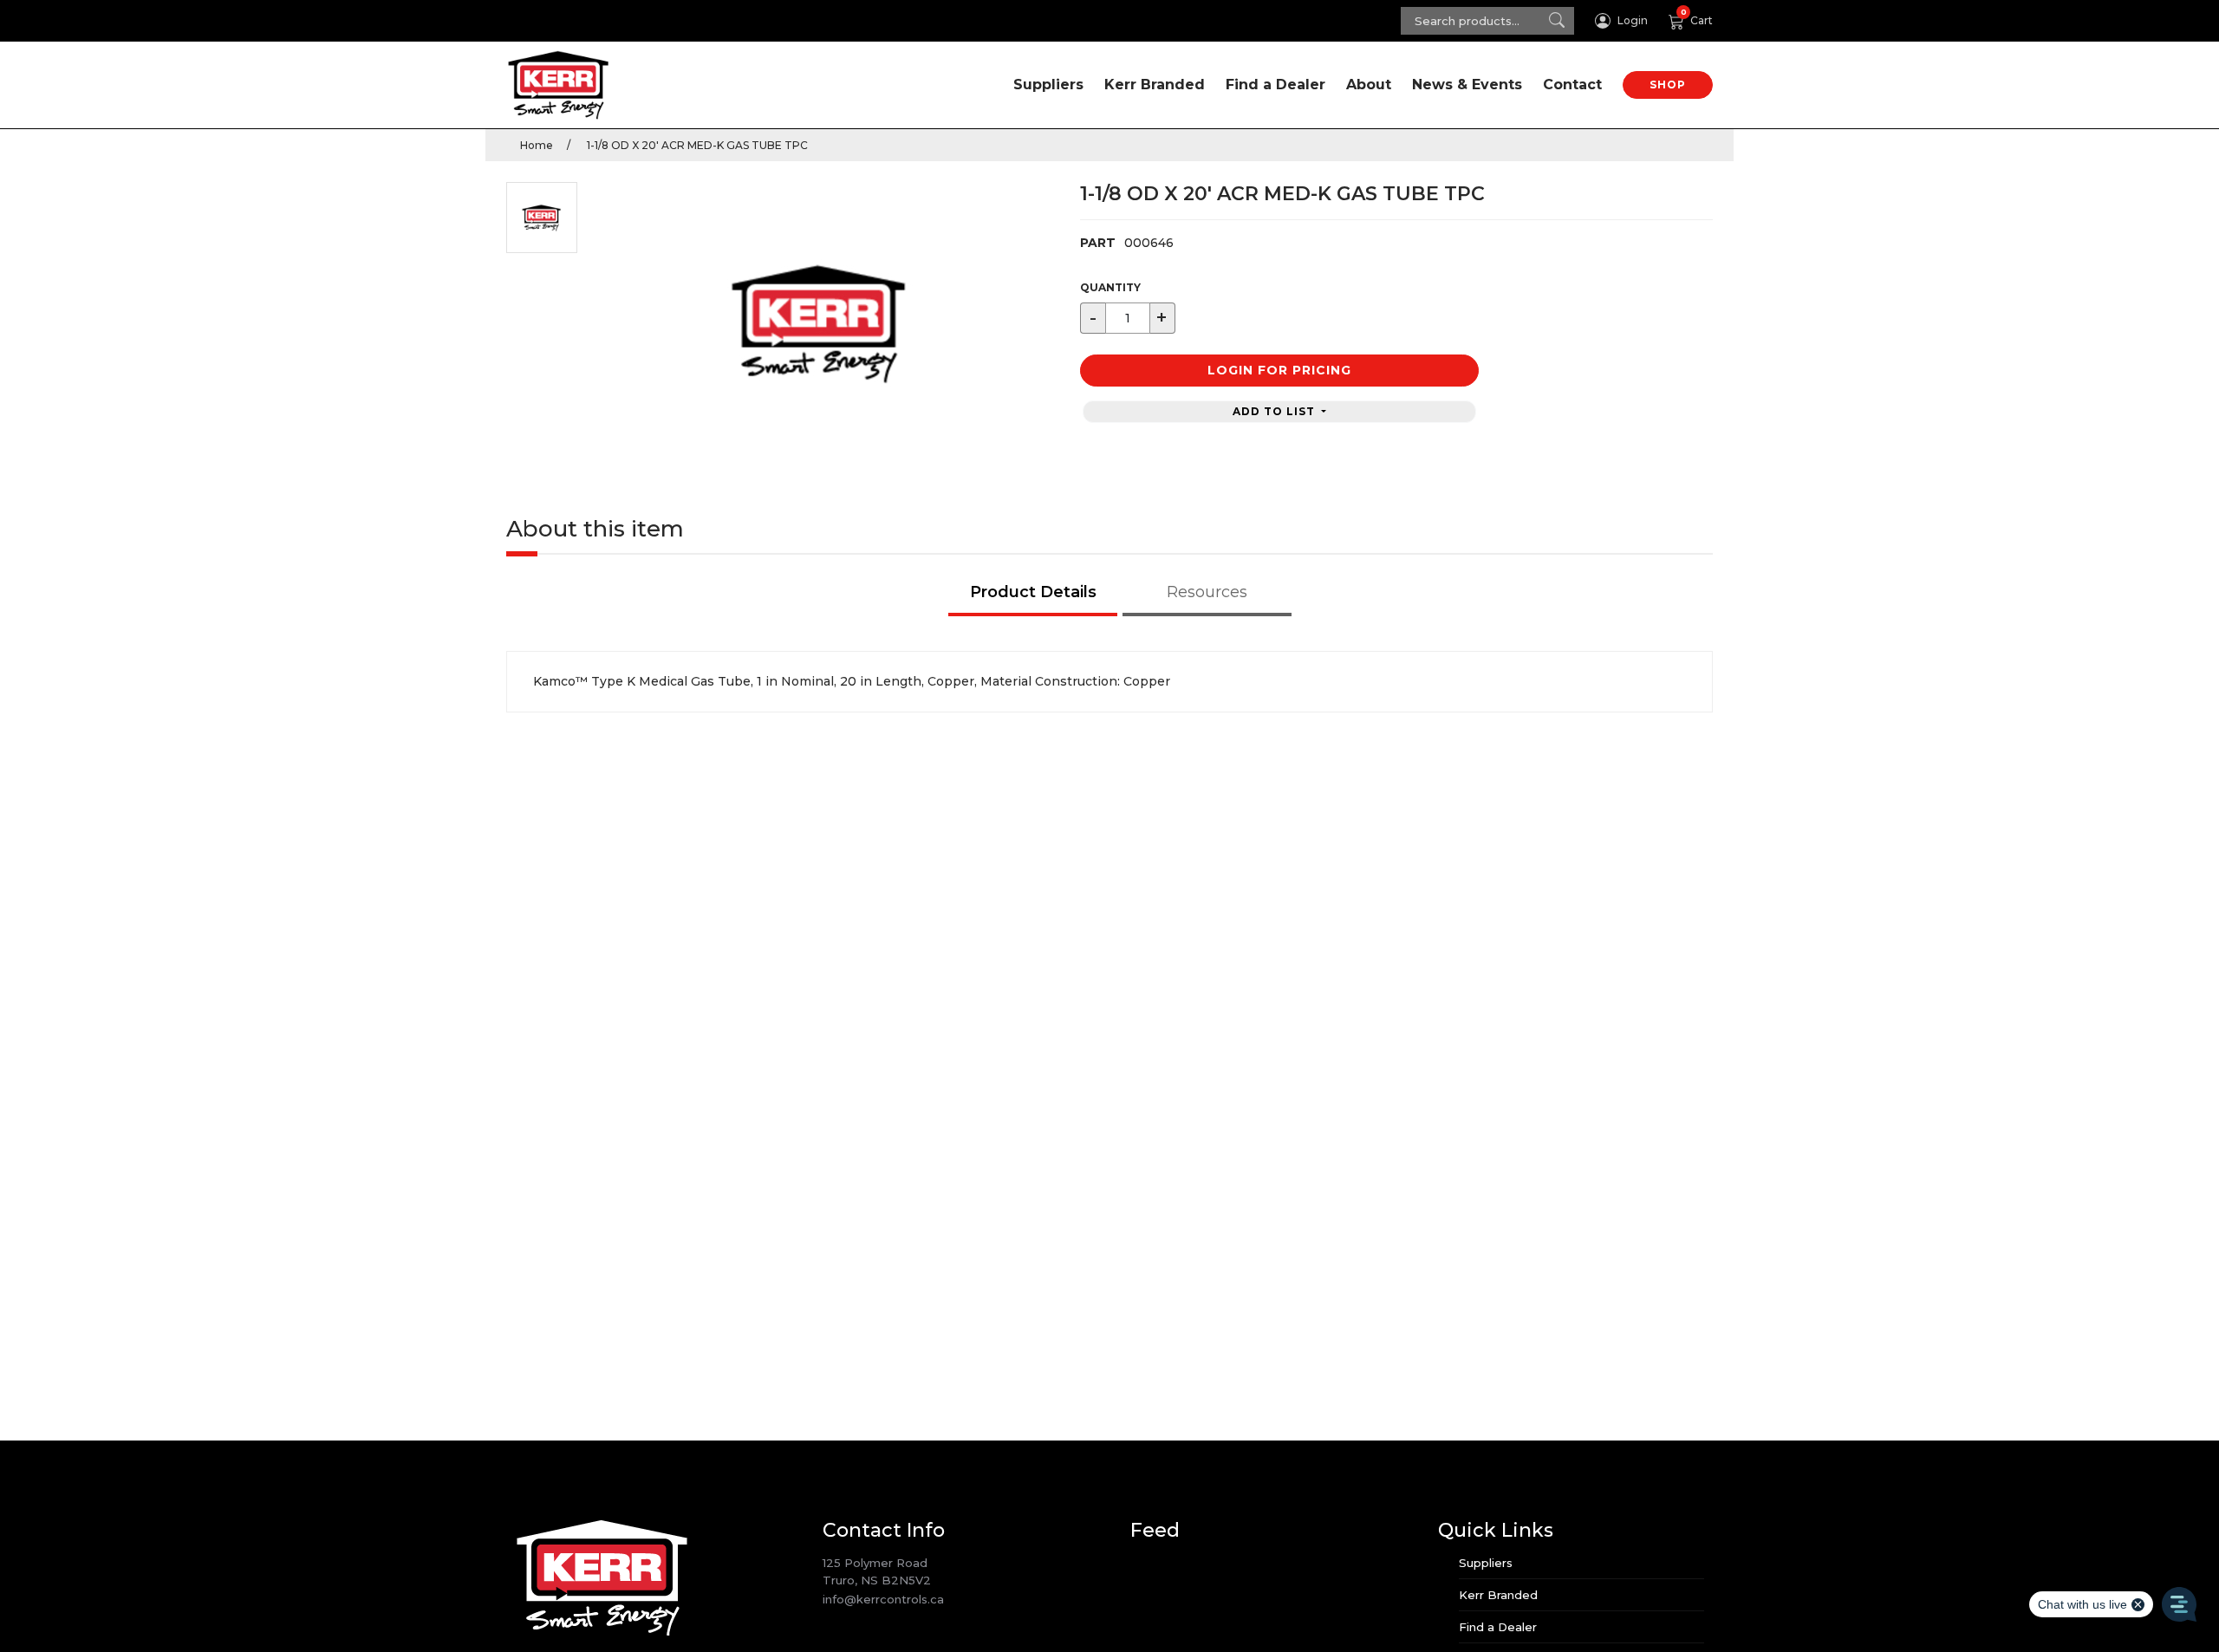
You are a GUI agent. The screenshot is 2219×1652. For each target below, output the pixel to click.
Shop (1668, 85)
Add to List (1275, 411)
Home (537, 145)
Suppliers (1048, 85)
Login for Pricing (1279, 370)
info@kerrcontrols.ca (883, 1599)
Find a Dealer (1275, 85)
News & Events (1467, 85)
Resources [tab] (1207, 592)
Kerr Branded (1155, 85)
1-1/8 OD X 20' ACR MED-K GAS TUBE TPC (696, 145)
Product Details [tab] (1033, 592)
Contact (1572, 85)
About (1369, 85)
